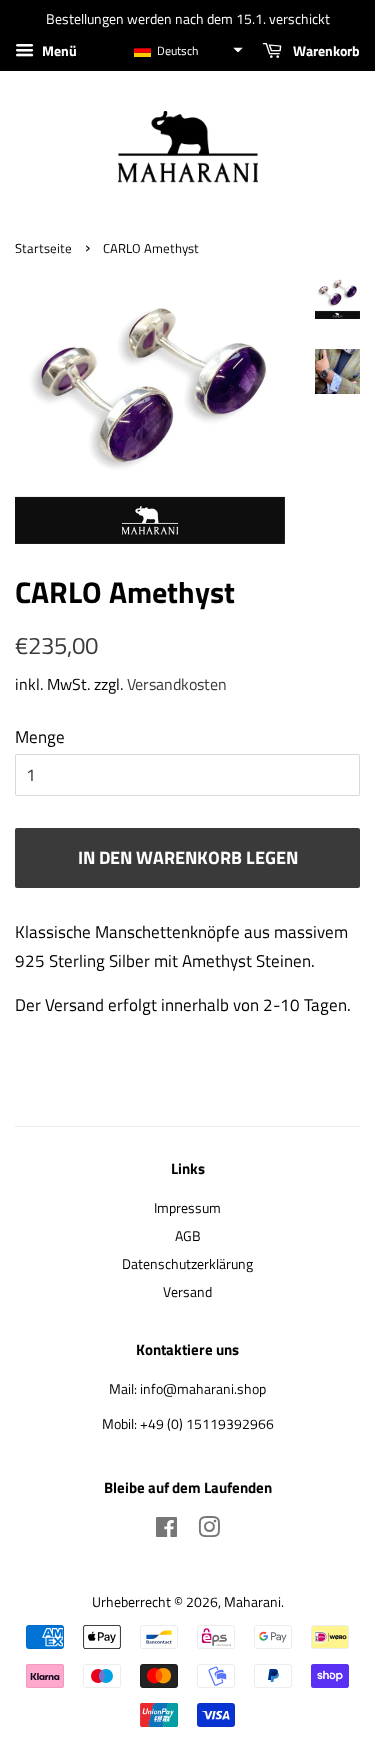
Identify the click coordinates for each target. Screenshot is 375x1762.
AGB (188, 1236)
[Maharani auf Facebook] (166, 1531)
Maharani (252, 1602)
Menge (40, 737)
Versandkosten (177, 684)
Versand (187, 1292)
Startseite (43, 248)
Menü (58, 50)
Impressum (187, 1208)
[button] (187, 50)
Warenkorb (325, 50)
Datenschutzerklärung (187, 1264)
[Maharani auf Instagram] (209, 1531)
